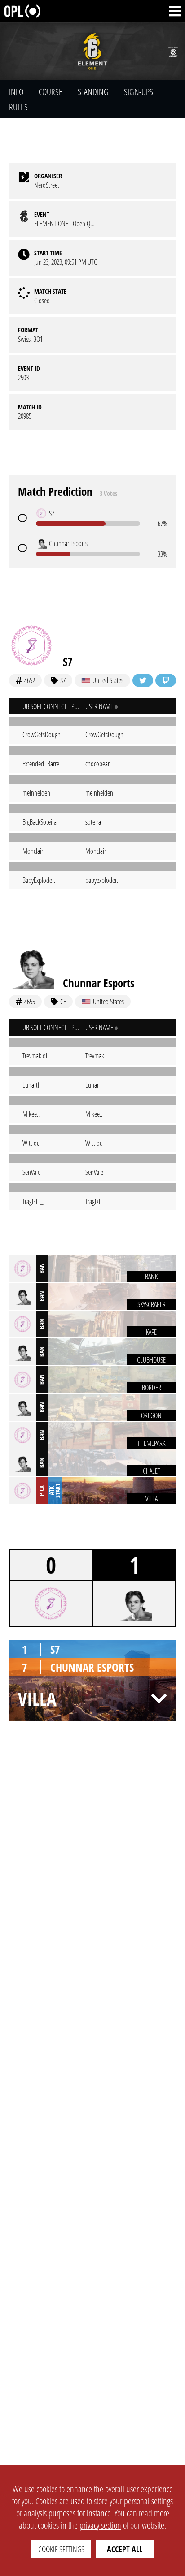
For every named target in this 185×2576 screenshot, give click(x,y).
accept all (125, 2549)
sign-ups (139, 92)
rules (18, 107)
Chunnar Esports (99, 983)
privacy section (100, 2525)
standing (93, 92)
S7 (68, 662)
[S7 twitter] (143, 680)
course (51, 92)
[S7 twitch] (166, 680)
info (16, 92)
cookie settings (61, 2549)
